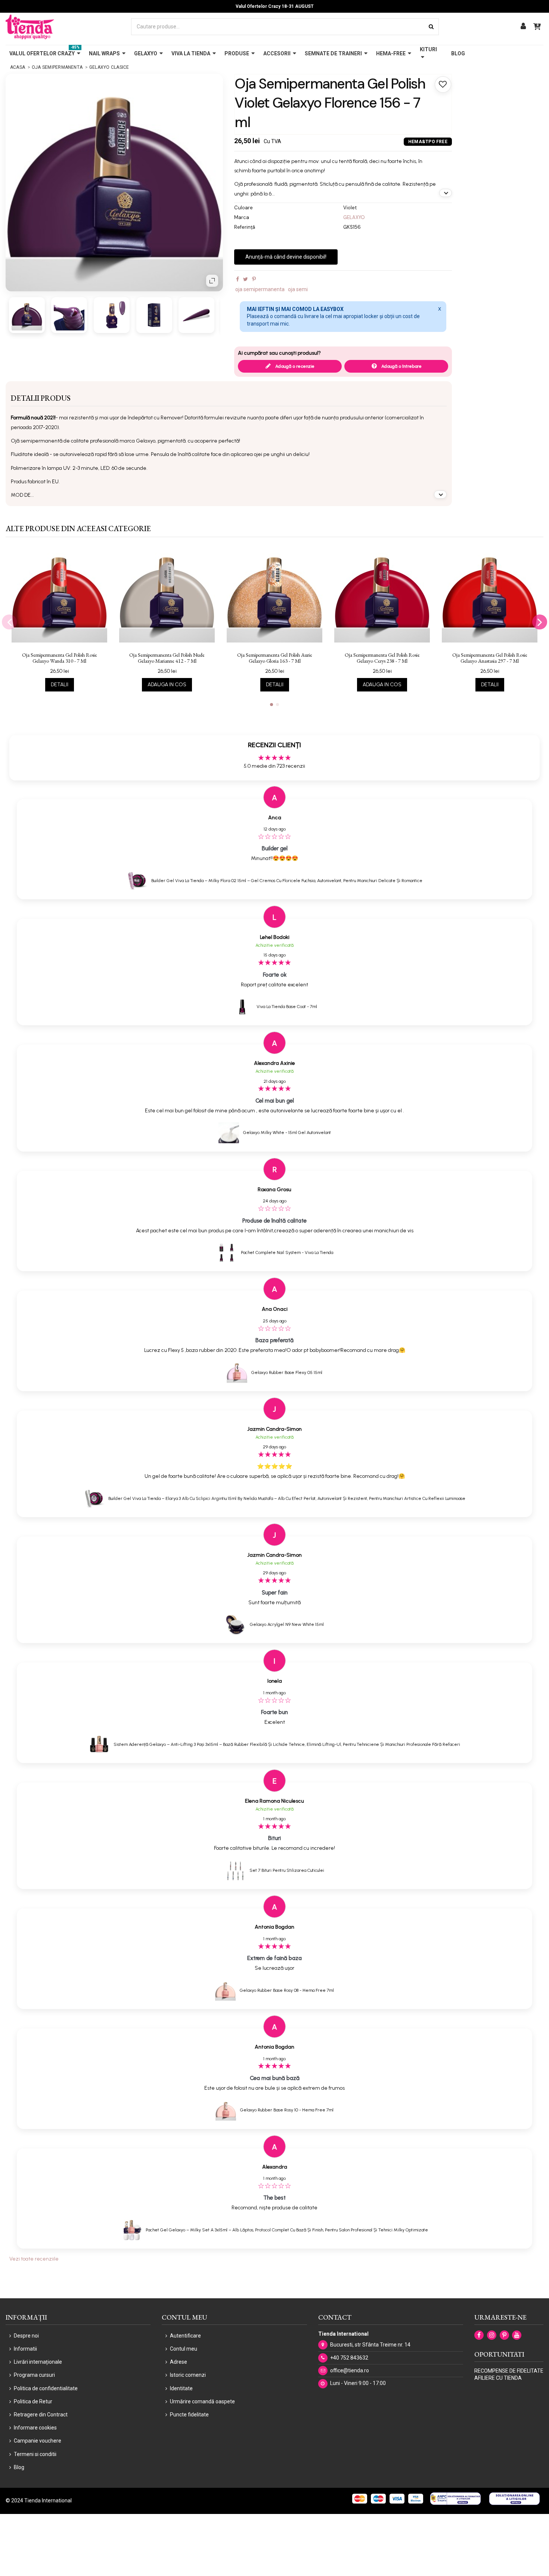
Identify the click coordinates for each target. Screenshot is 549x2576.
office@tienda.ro (350, 2370)
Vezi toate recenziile (34, 2259)
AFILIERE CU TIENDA (498, 2378)
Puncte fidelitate (189, 2415)
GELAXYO (354, 217)
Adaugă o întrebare (401, 366)
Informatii (25, 2349)
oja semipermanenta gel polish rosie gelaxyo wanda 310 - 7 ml (60, 658)
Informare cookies (35, 2428)
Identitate (181, 2388)
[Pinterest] (254, 279)
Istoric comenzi (188, 2375)
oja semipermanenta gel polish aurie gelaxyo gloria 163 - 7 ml (275, 658)
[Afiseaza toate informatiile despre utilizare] (440, 494)
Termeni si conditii (35, 2454)
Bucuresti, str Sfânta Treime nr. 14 (370, 2345)
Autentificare (185, 2336)
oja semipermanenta (260, 289)
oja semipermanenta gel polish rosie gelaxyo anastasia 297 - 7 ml (490, 658)
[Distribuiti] (238, 279)
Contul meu (184, 2349)
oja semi (298, 289)
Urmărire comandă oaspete (202, 2401)
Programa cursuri (34, 2375)
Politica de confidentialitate (46, 2388)
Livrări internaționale (38, 2362)
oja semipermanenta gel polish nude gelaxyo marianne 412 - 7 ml (167, 658)
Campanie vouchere (38, 2441)
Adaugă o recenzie (294, 366)
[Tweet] (246, 279)
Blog (19, 2467)
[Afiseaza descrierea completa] (446, 193)
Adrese (179, 2362)
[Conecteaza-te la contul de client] (523, 27)
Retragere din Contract (41, 2415)
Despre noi (26, 2336)
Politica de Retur (33, 2401)
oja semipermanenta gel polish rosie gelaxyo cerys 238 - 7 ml (382, 658)
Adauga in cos (167, 685)
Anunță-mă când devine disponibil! (286, 257)
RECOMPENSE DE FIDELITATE (509, 2371)
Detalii (60, 685)
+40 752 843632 (349, 2358)
